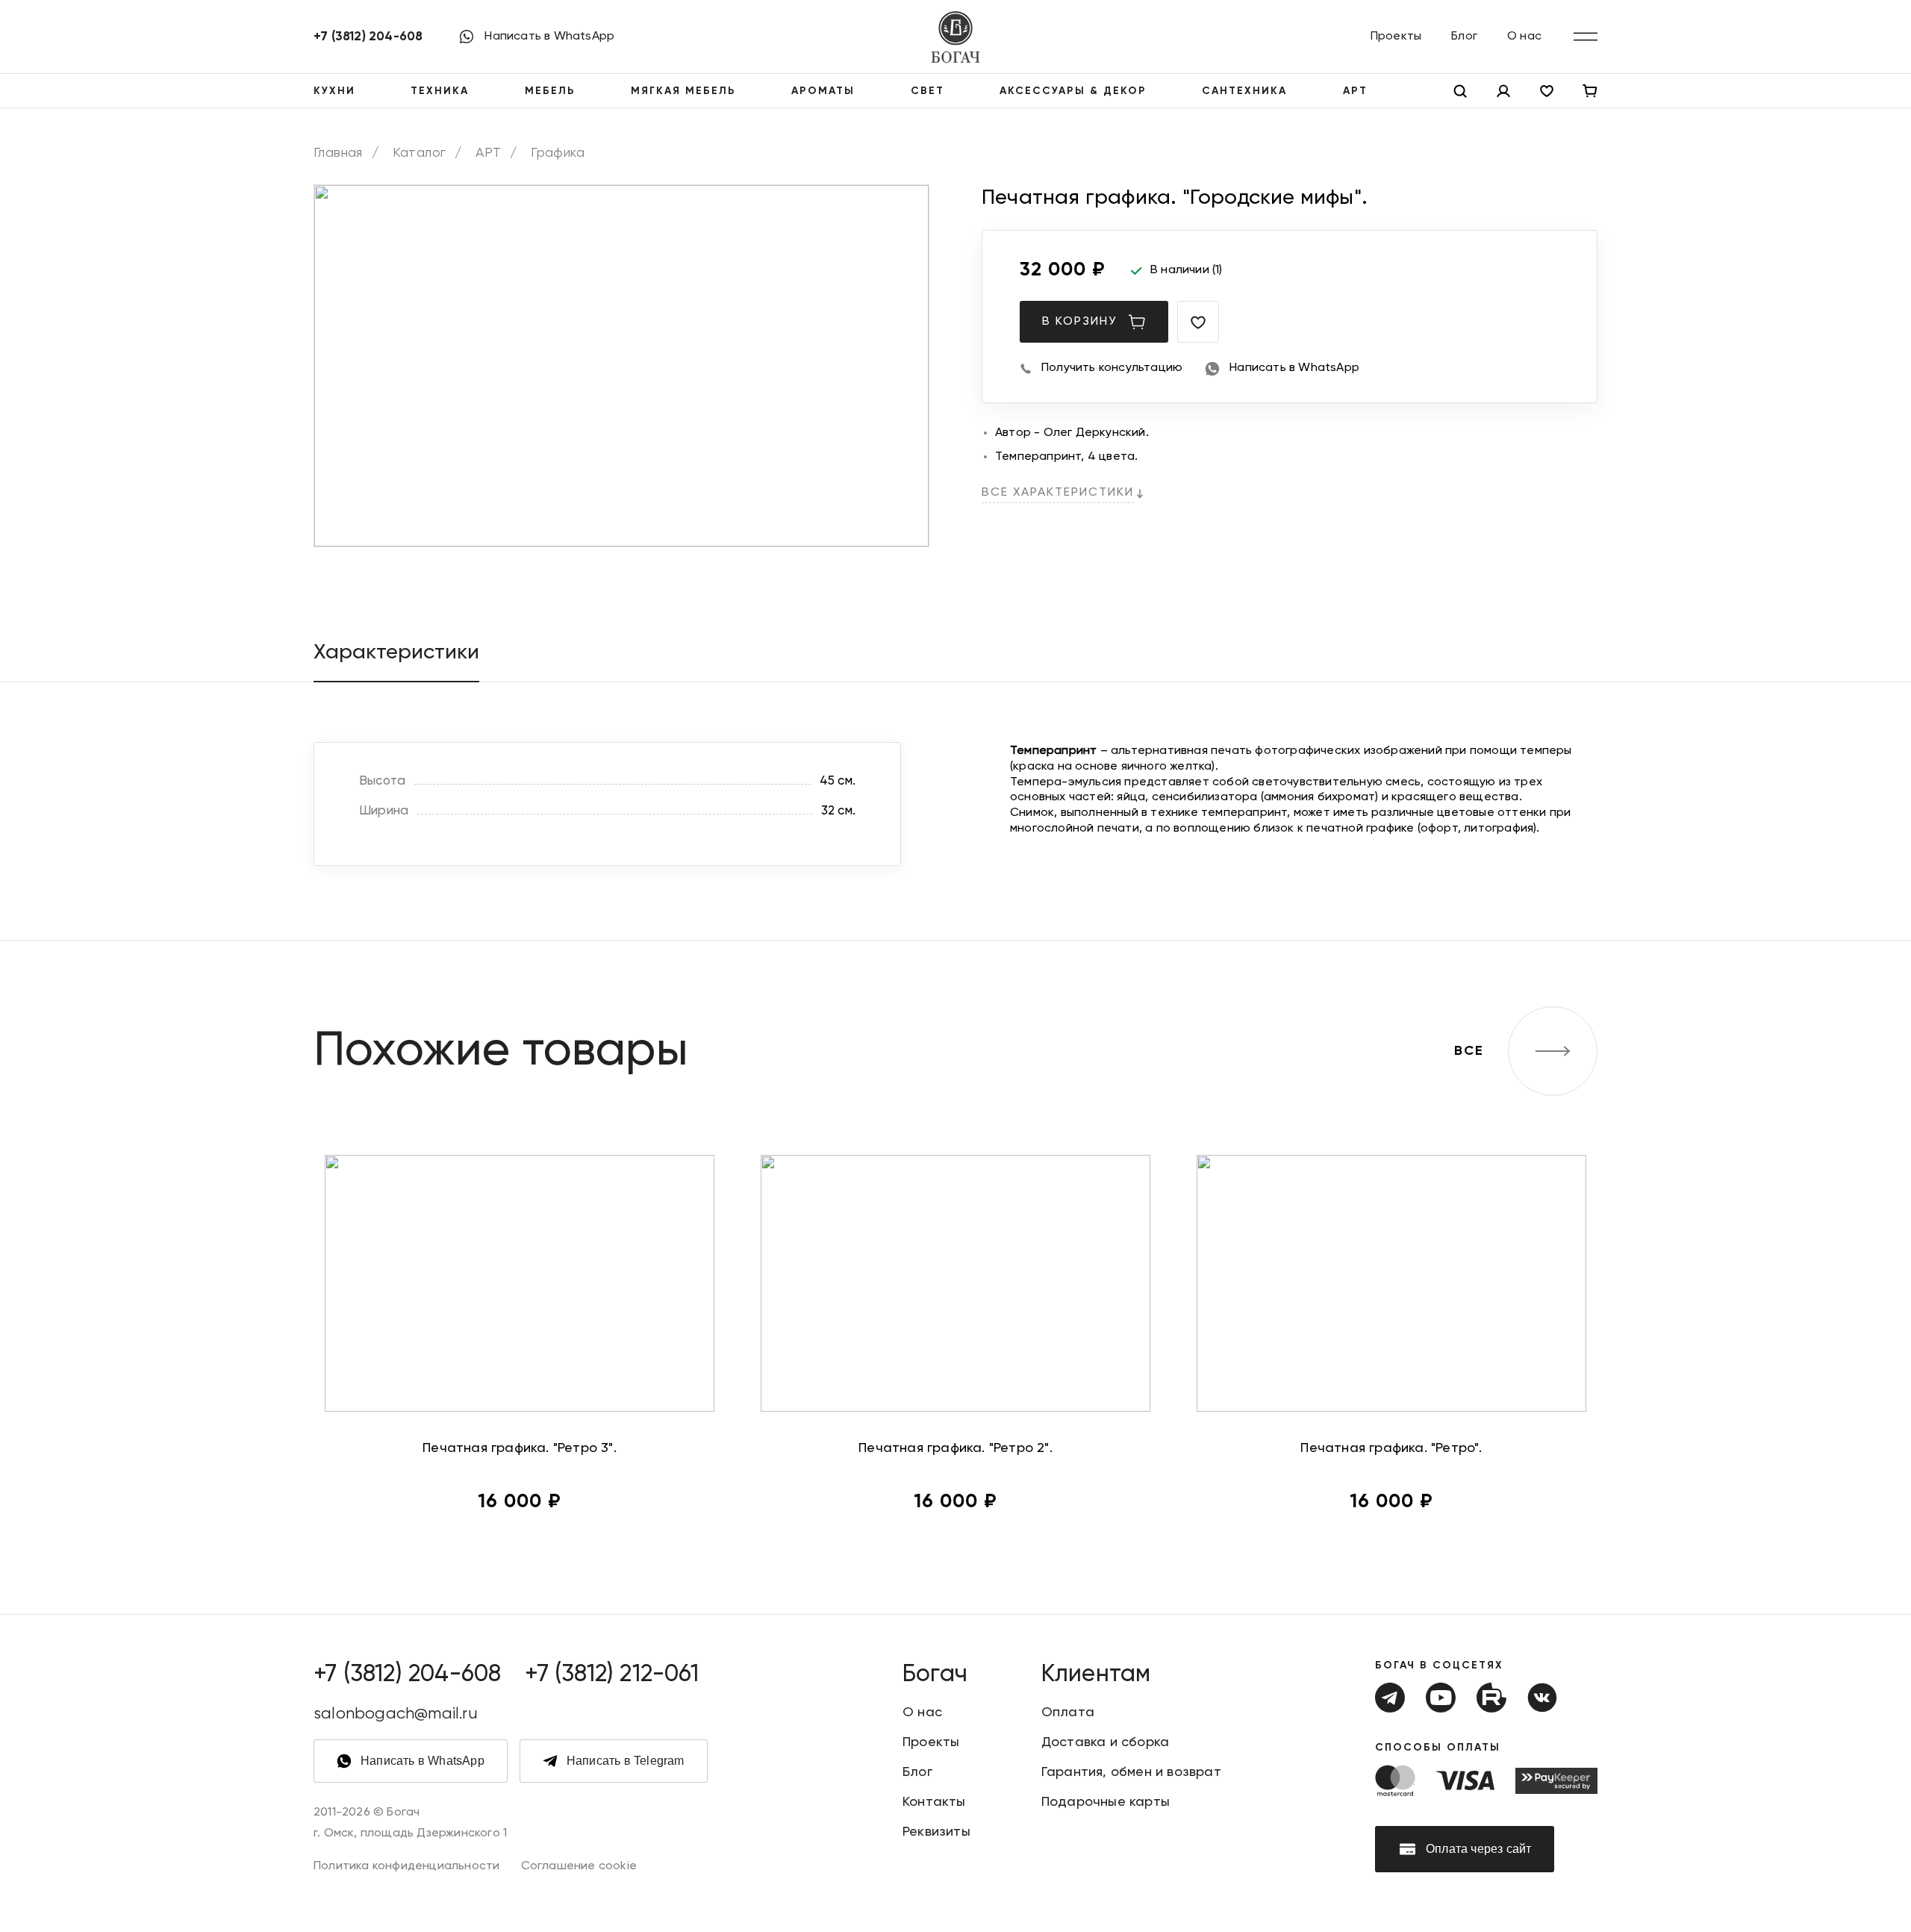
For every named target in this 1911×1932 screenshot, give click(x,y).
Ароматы (823, 91)
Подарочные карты (1106, 1802)
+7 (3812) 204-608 (368, 37)
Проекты (1396, 37)
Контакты (934, 1802)
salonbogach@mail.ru (396, 1714)
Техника (440, 91)
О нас (1524, 37)
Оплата (1068, 1713)
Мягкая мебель (683, 91)
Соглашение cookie (579, 1866)
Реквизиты (936, 1832)
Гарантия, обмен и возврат (1131, 1772)
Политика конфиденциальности (406, 1866)
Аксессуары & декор (1073, 91)
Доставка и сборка (1105, 1742)
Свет (928, 91)
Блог (1464, 37)
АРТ (1355, 91)
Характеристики (396, 652)
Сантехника (1244, 91)
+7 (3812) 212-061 (611, 1674)
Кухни (334, 91)
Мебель (550, 91)
